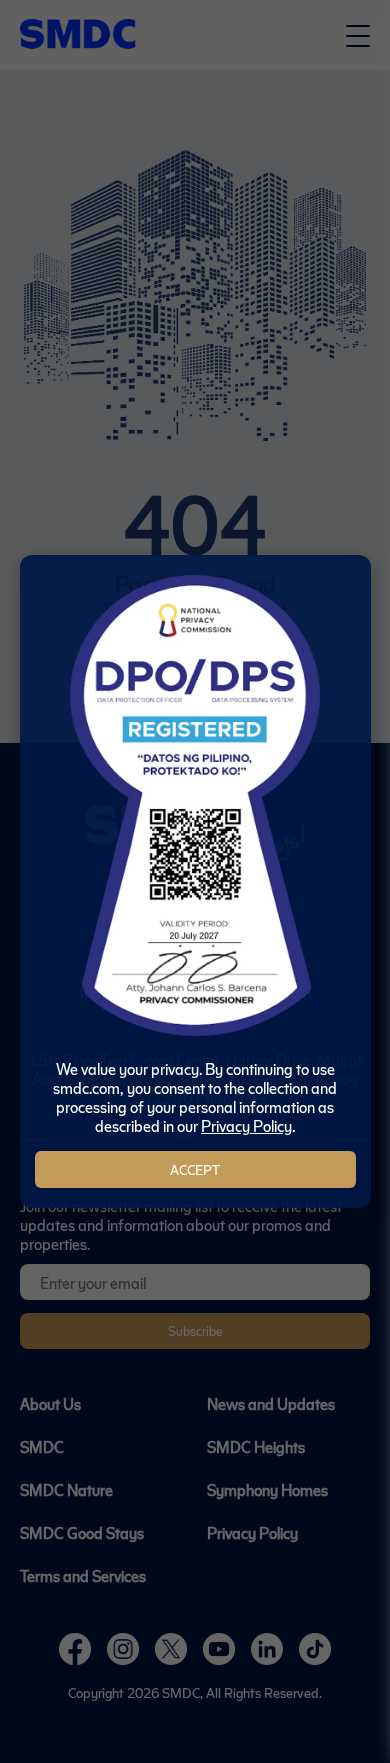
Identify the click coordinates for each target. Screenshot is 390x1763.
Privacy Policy (246, 1125)
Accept (195, 1169)
